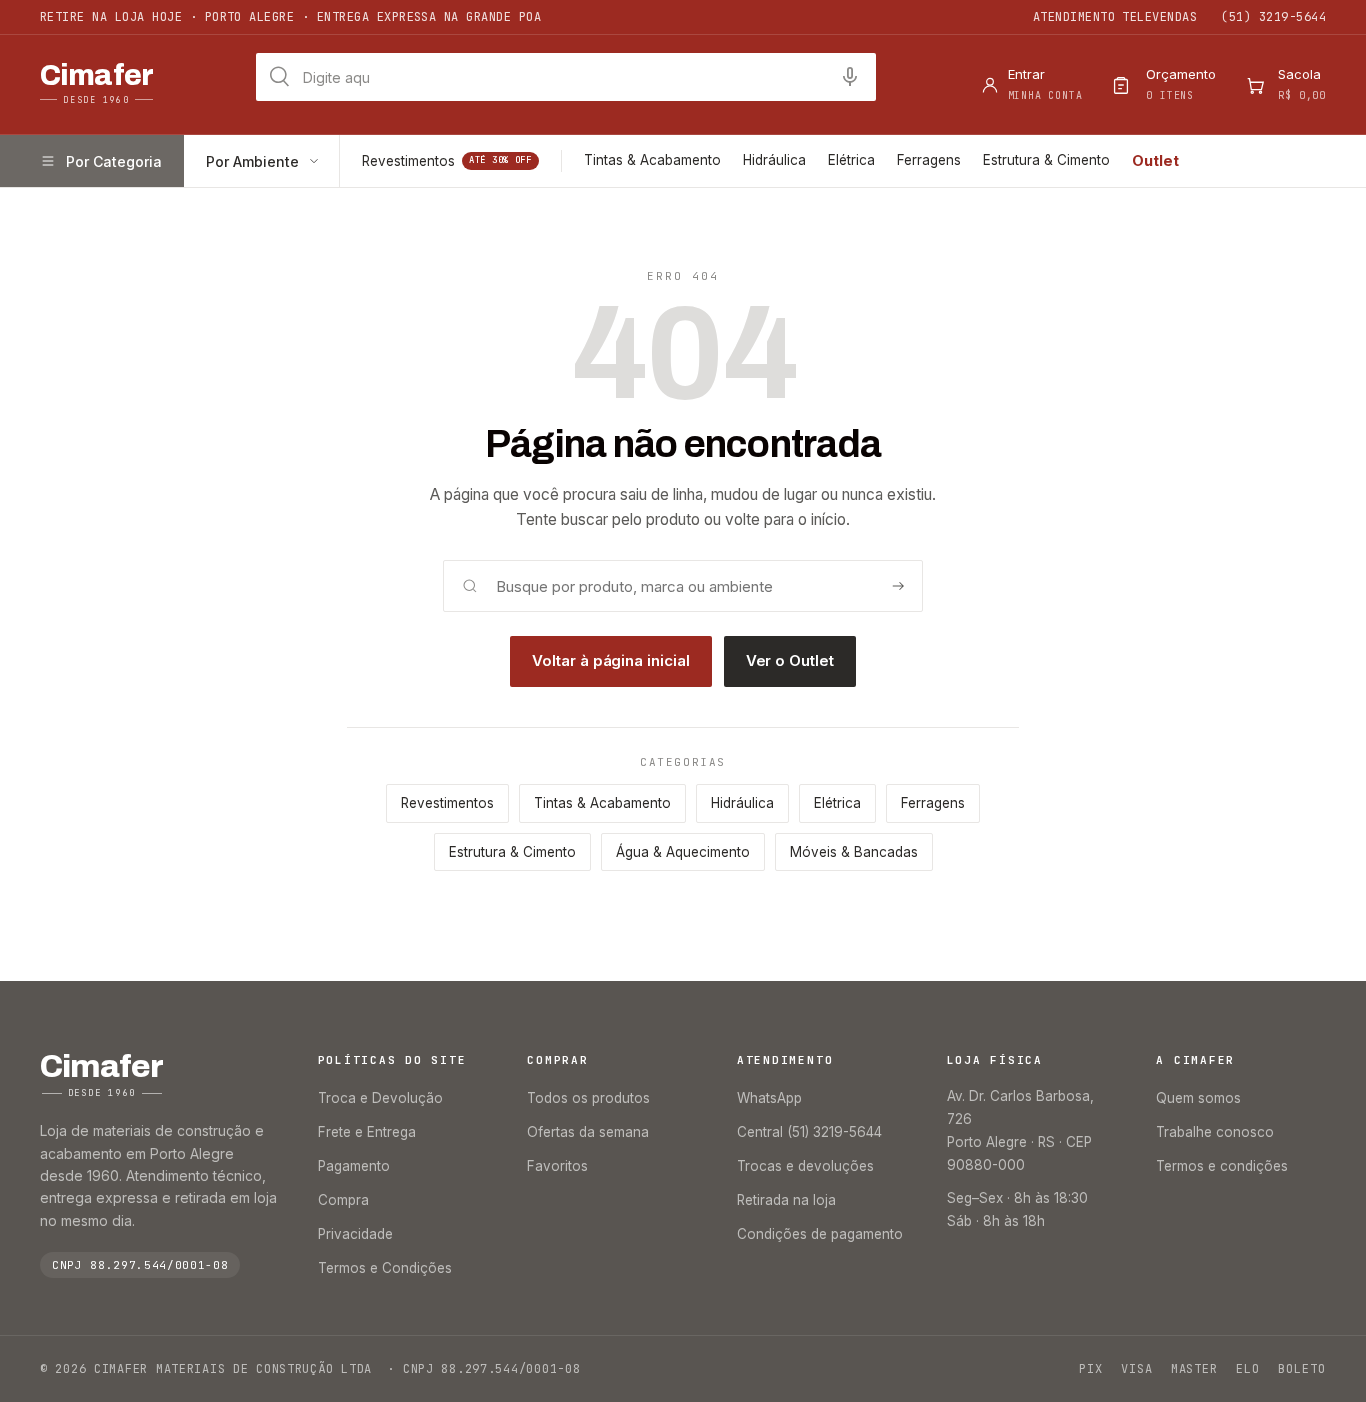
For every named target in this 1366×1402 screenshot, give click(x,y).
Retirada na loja (786, 1200)
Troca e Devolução (380, 1098)
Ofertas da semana (588, 1132)
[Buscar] (898, 586)
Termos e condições (1222, 1166)
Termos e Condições (385, 1268)
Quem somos (1198, 1098)
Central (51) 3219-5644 (809, 1132)
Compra (343, 1200)
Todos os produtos (588, 1098)
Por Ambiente (252, 161)
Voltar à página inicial (610, 660)
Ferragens (929, 160)
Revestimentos (447, 161)
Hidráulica (774, 160)
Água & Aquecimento (683, 852)
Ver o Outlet (790, 660)
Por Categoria (114, 161)
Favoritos (557, 1166)
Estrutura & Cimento (1046, 160)
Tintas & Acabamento (652, 160)
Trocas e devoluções (805, 1166)
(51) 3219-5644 (1273, 17)
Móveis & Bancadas (854, 852)
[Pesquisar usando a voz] (850, 77)
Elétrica (851, 160)
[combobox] (566, 77)
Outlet (1155, 160)
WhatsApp (769, 1098)
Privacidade (355, 1234)
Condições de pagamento (820, 1234)
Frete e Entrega (367, 1132)
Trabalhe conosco (1215, 1132)
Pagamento (354, 1166)
